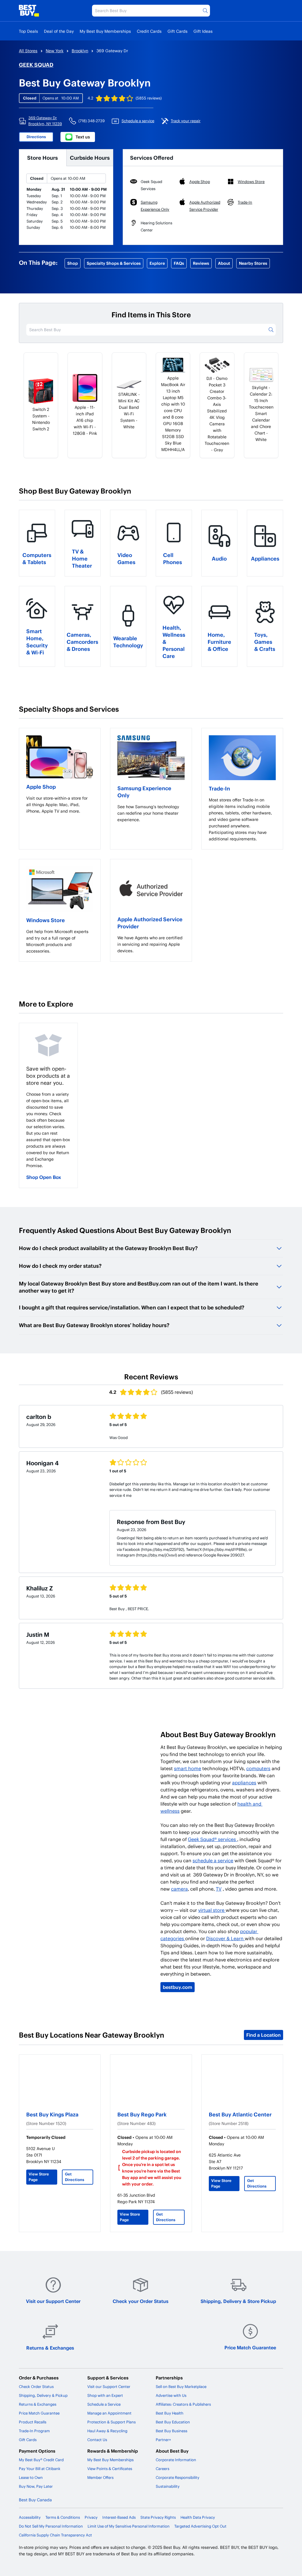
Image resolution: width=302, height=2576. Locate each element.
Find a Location (264, 2035)
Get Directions (75, 2177)
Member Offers (100, 2477)
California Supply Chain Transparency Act (55, 2535)
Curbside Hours (90, 157)
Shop (73, 263)
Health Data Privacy (198, 2517)
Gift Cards (178, 31)
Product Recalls (33, 2422)
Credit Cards (149, 31)
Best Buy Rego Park (142, 2114)
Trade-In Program (34, 2431)
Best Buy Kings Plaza (52, 2114)
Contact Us (97, 2440)
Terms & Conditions (63, 2517)
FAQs (179, 263)
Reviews (201, 263)
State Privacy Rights (158, 2517)
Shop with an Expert (105, 2395)
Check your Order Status (141, 2301)
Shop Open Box (44, 1177)
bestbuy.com (178, 1987)
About (224, 263)
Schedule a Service (104, 2404)
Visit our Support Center (53, 2301)
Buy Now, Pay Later (36, 2486)
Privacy (91, 2517)
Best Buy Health (170, 2413)
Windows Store (46, 920)
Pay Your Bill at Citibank (40, 2469)
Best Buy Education (173, 2422)
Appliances (265, 558)
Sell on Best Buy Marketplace (181, 2386)
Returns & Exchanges (50, 2348)
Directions (36, 137)
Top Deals (28, 31)
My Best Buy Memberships (105, 31)
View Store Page (39, 2177)
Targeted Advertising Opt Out (200, 2526)
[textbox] (60, 805)
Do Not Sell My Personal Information (51, 2526)
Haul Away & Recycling (107, 2431)
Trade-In (219, 788)
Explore (157, 263)
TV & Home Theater (82, 558)
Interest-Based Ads (119, 2517)
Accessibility (30, 2517)
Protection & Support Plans (111, 2422)
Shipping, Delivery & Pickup (43, 2395)
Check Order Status (36, 2386)
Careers (163, 2469)
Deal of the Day (59, 31)
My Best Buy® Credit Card (41, 2460)
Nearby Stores (253, 263)
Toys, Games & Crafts (265, 642)
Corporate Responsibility (178, 2477)
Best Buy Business (171, 2431)
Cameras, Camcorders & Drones (82, 642)
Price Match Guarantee (250, 2347)
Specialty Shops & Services (114, 263)
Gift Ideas (203, 31)
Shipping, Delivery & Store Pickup (238, 2301)
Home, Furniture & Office (219, 642)
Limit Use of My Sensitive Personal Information (129, 2526)
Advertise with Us (171, 2395)
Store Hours (42, 157)
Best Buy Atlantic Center (240, 2114)
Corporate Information (176, 2460)
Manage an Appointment (109, 2413)
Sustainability (168, 2486)
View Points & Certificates (110, 2469)
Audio (219, 558)
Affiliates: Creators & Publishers (183, 2404)
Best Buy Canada (35, 2500)
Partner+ (163, 2440)
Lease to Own (31, 2477)
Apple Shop (41, 786)
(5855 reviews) (149, 98)
